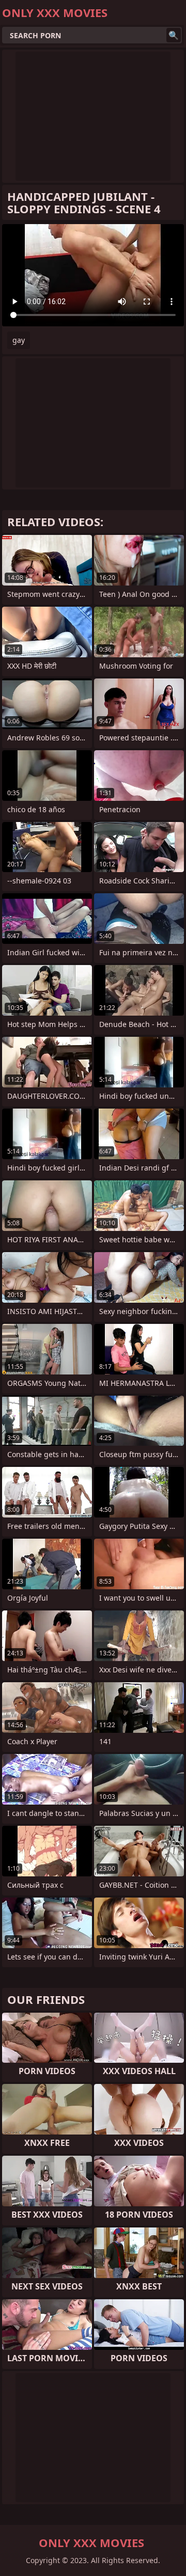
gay (19, 340)
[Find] (174, 35)
